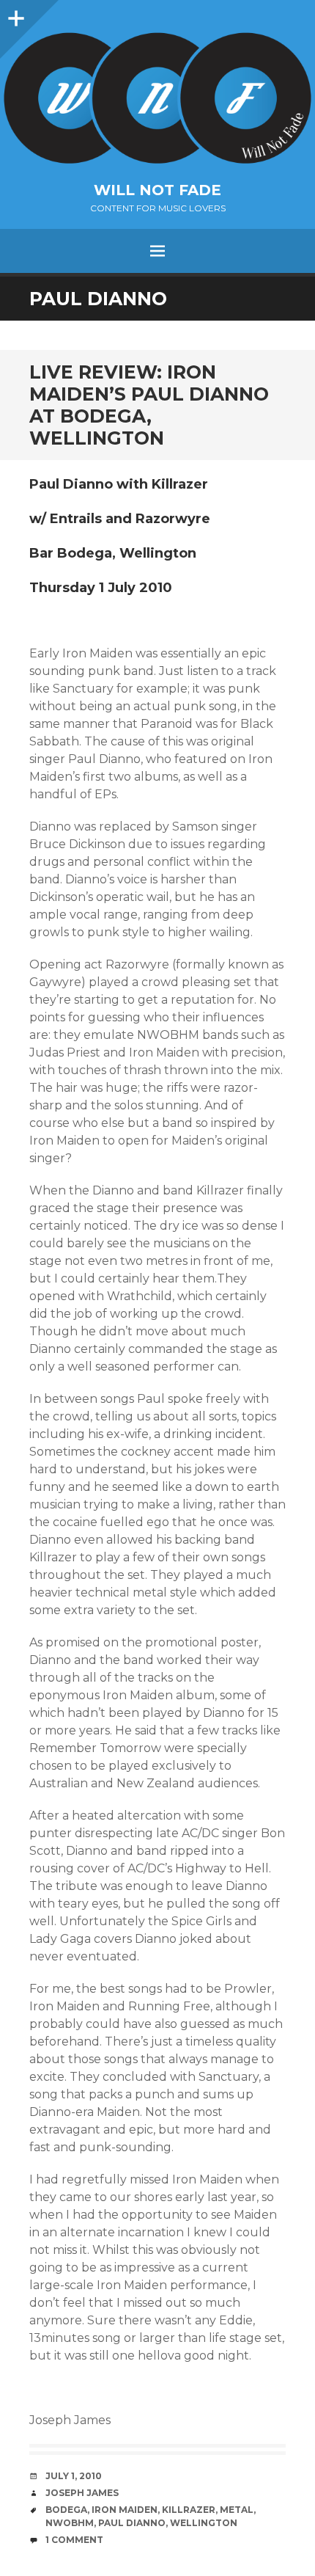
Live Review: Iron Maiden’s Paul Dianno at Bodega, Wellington (149, 405)
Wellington (204, 2523)
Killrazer (189, 2510)
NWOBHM (70, 2523)
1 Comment (74, 2540)
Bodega (66, 2510)
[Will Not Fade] (157, 98)
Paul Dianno (132, 2523)
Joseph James (82, 2493)
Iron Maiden (125, 2510)
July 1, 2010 (74, 2476)
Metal (237, 2510)
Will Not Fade (157, 190)
